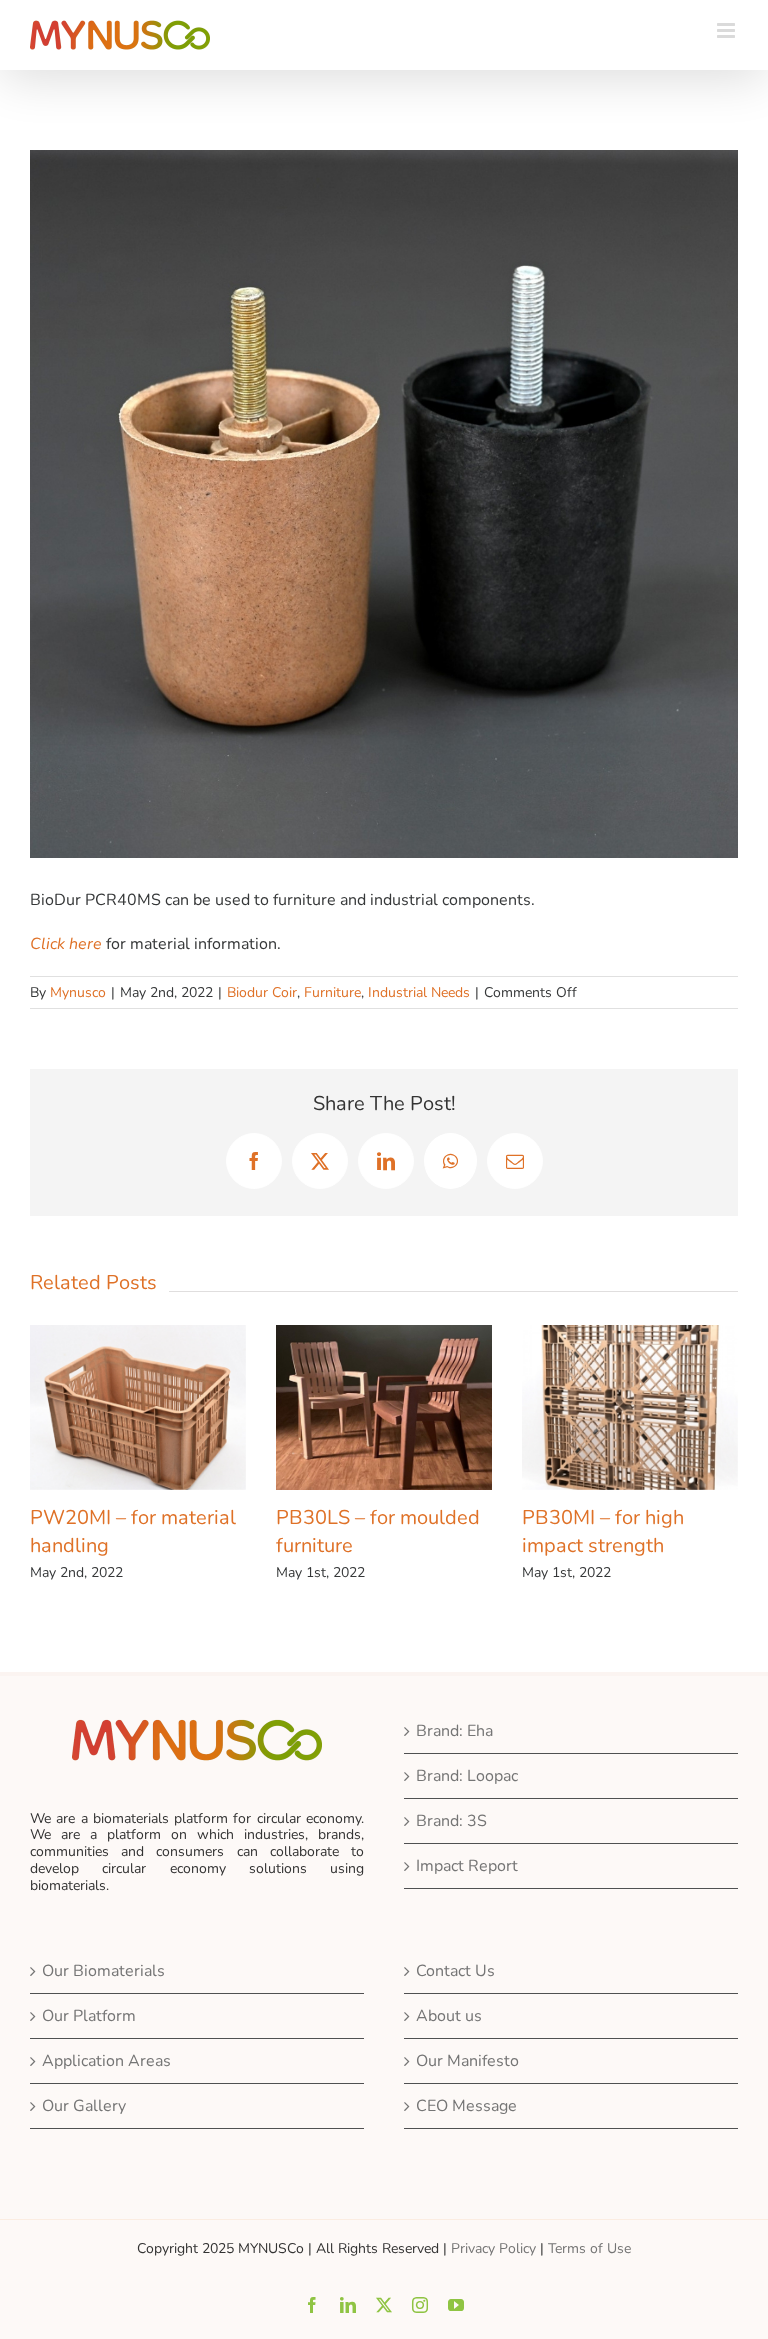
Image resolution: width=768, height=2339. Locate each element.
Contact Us (455, 1971)
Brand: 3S (451, 1821)
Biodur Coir (262, 992)
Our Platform (89, 2016)
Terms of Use (589, 2248)
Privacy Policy (493, 2248)
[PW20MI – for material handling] (250, 1336)
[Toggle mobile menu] (727, 30)
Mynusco (78, 992)
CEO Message (466, 2106)
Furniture (332, 992)
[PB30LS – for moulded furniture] (496, 1336)
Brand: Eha (454, 1731)
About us (449, 2016)
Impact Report (467, 1866)
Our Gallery (84, 2106)
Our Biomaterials (103, 1971)
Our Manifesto (467, 2061)
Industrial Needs (419, 992)
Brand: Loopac (467, 1776)
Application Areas (106, 2061)
